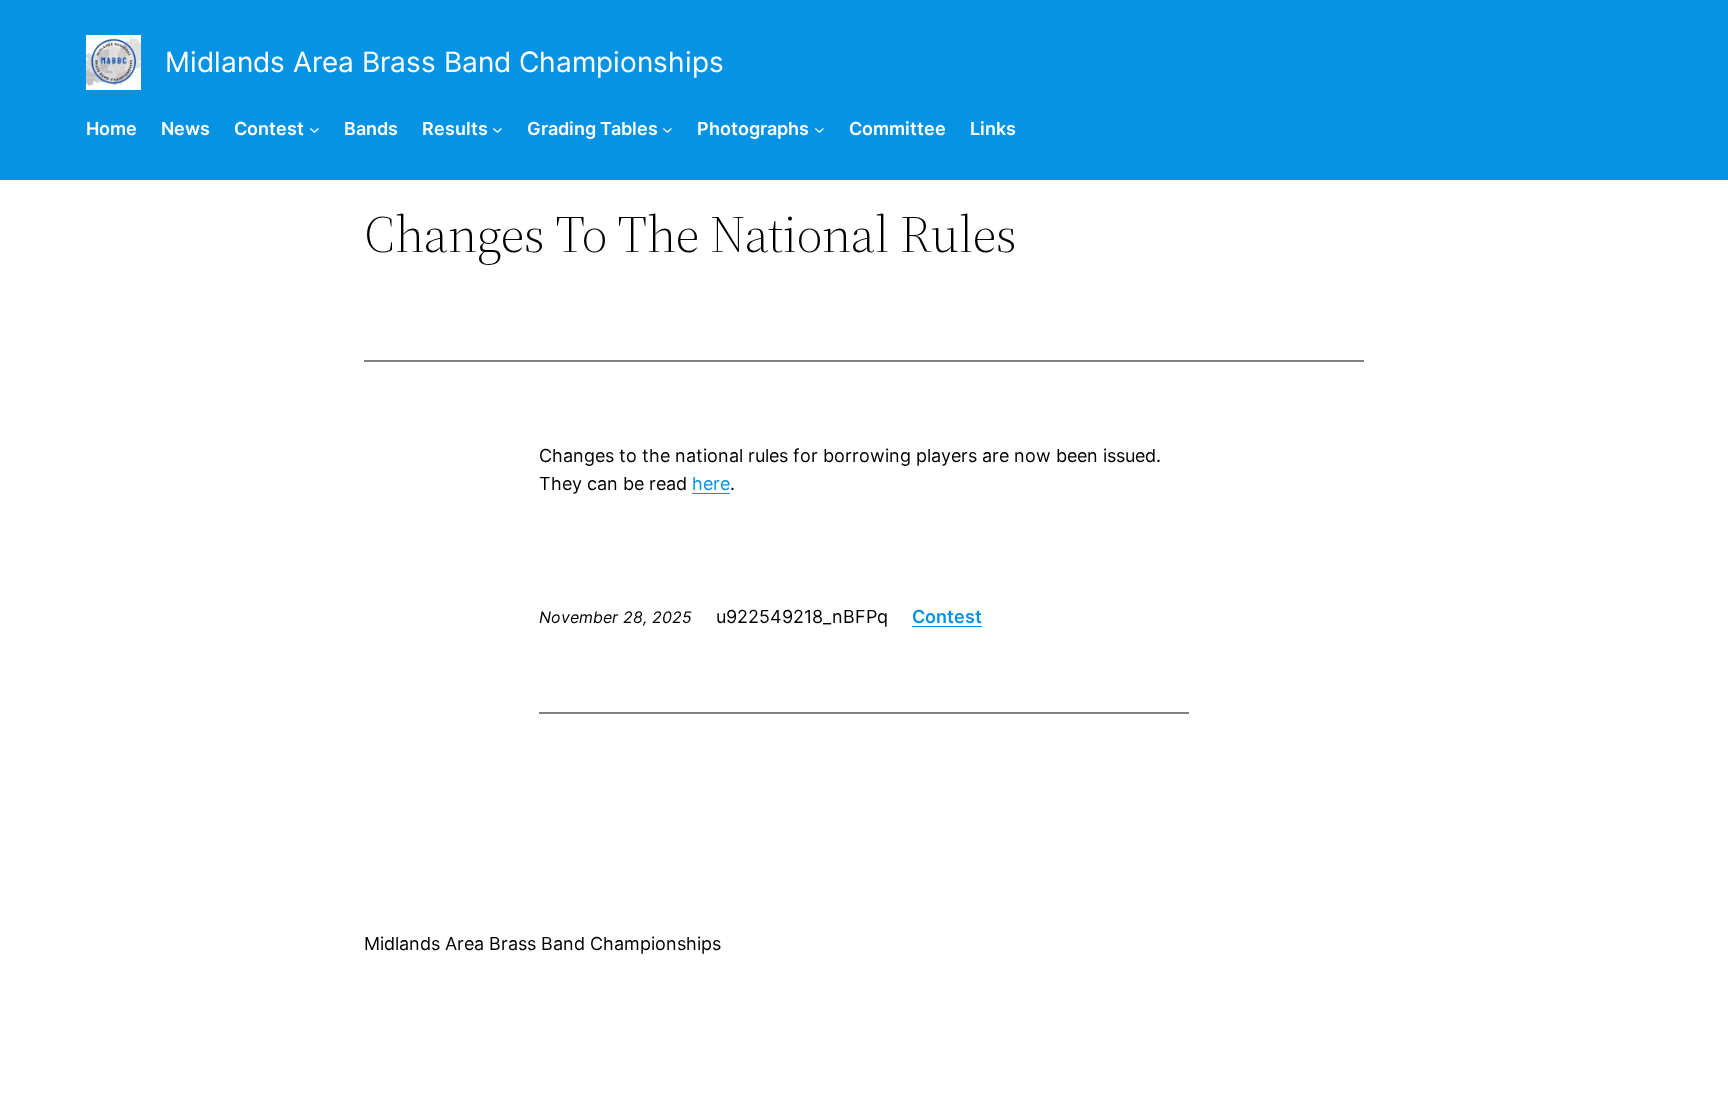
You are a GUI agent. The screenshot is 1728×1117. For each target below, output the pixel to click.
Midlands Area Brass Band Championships (542, 943)
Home (111, 128)
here (711, 483)
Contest (947, 616)
